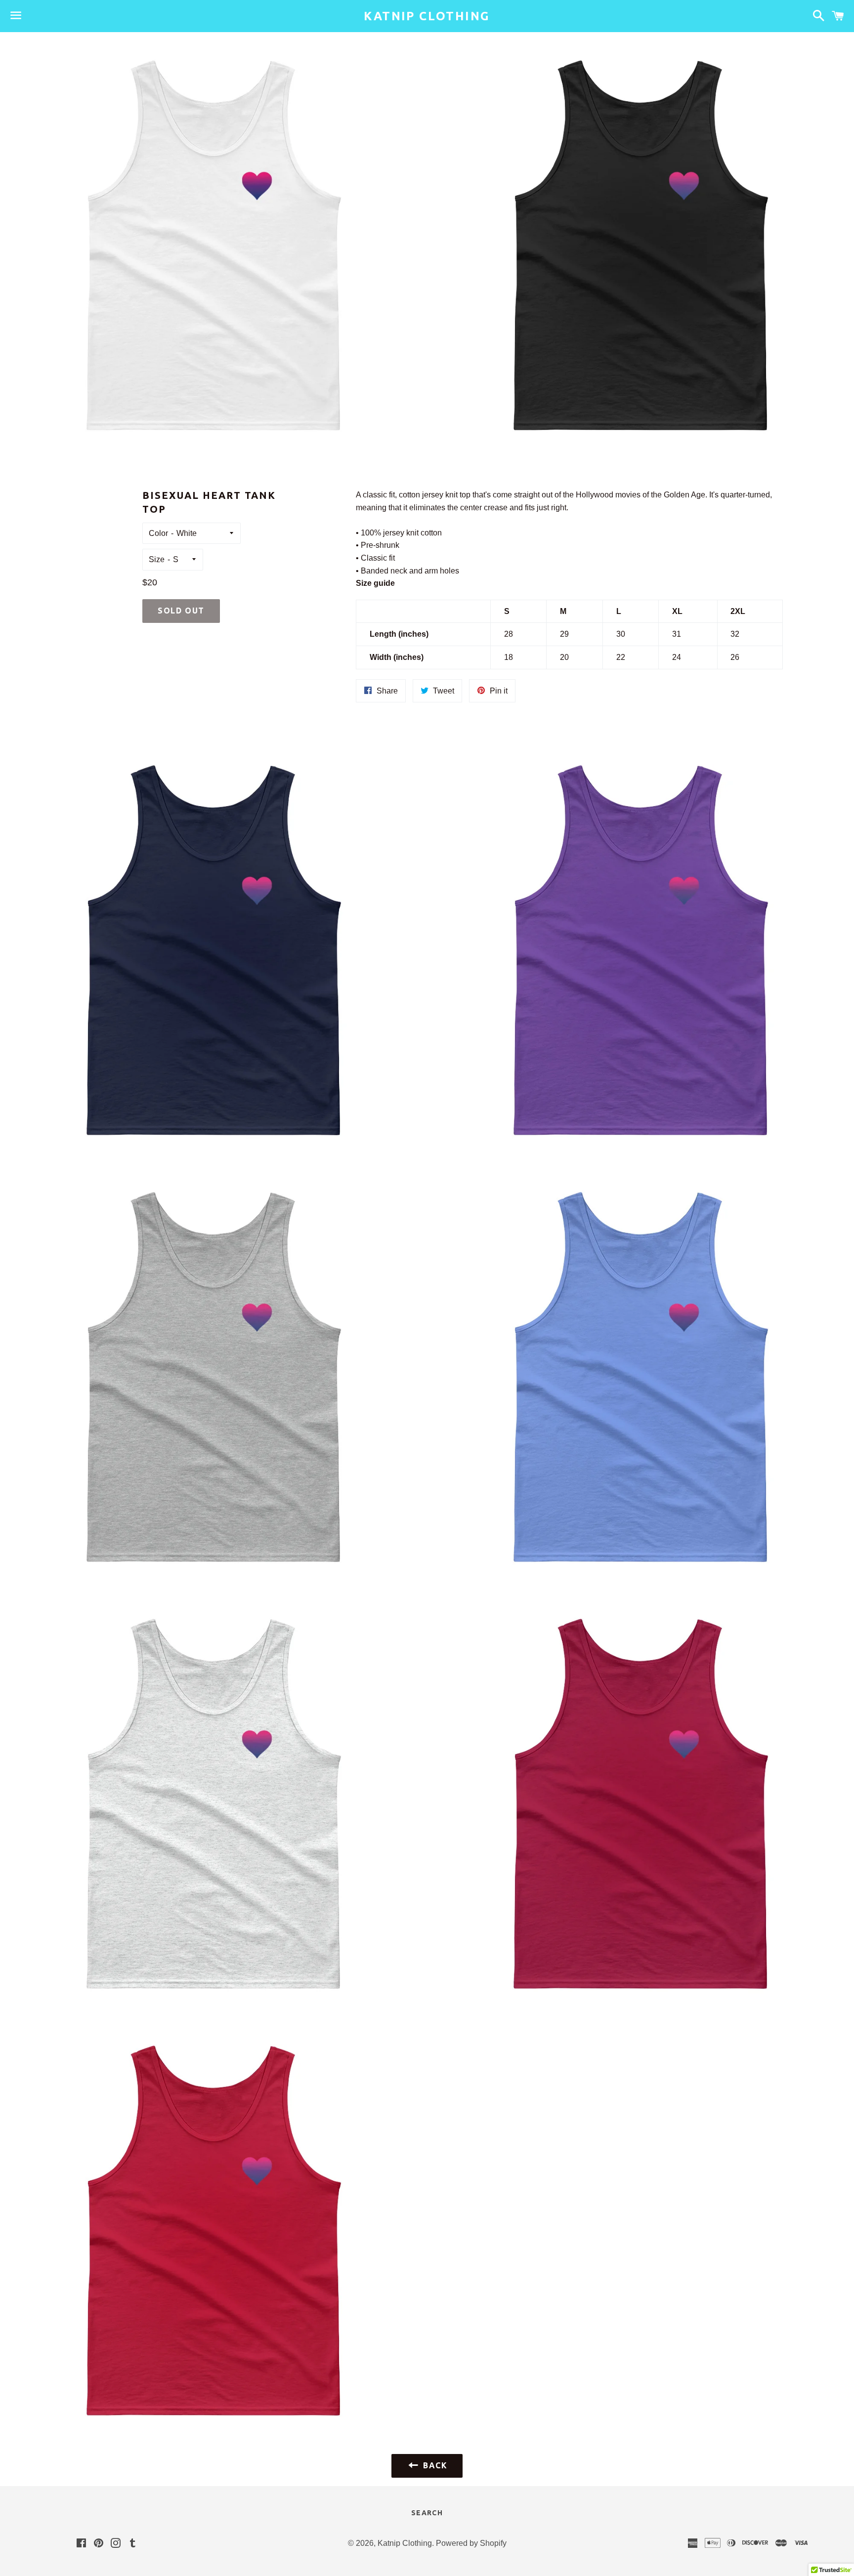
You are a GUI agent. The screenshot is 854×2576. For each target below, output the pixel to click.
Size (157, 559)
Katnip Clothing (427, 16)
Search (427, 2513)
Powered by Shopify (471, 2543)
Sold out (181, 611)
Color (158, 533)
